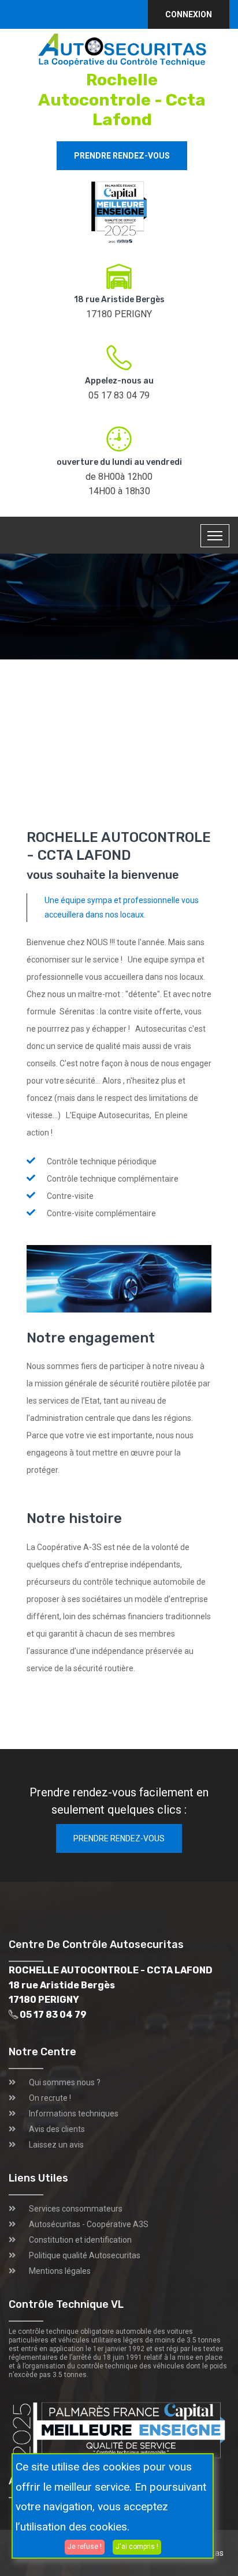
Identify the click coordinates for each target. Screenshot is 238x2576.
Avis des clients (57, 2129)
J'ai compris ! (137, 2547)
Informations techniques (74, 2114)
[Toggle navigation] (215, 536)
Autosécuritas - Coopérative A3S (89, 2224)
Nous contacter (161, 700)
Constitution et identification (80, 2240)
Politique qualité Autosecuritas (85, 2255)
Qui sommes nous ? (65, 2082)
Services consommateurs (76, 2209)
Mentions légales (60, 2271)
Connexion (189, 14)
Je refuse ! (85, 2547)
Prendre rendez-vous (122, 156)
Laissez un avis (56, 2145)
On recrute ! (50, 2098)
